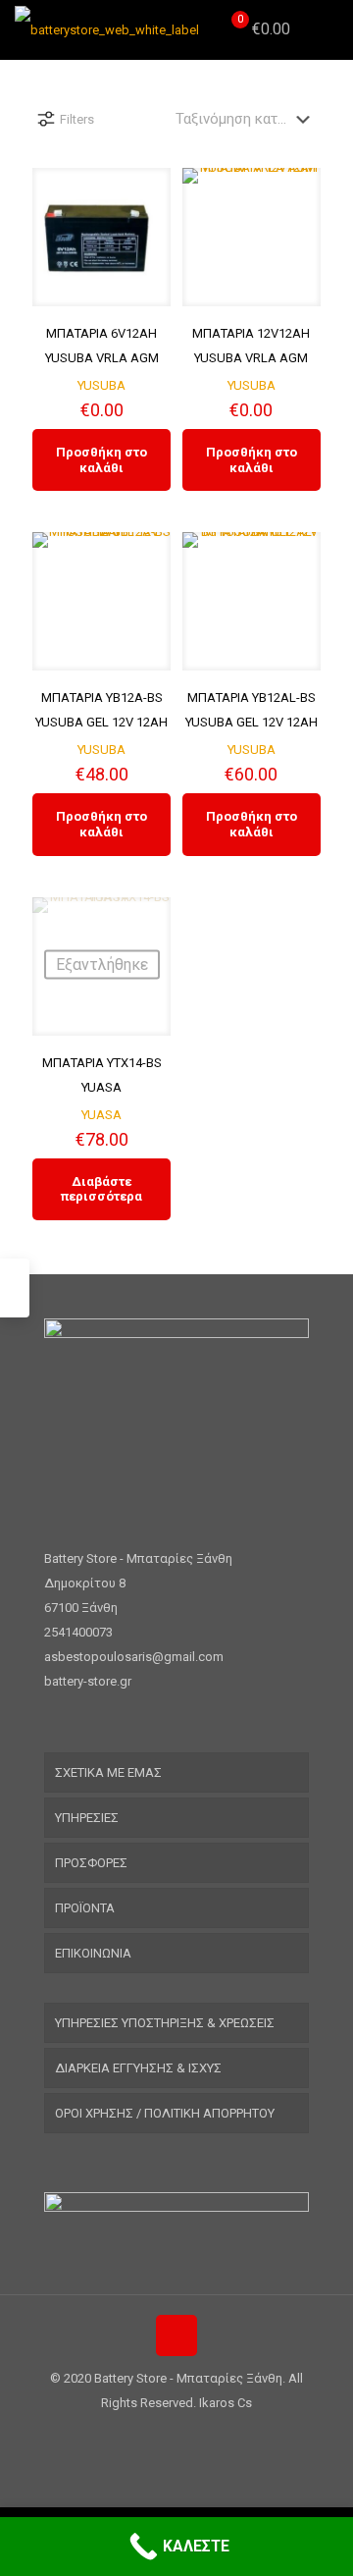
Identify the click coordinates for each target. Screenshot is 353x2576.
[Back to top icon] (176, 2335)
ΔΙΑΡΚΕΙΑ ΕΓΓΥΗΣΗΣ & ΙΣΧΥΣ (138, 2068)
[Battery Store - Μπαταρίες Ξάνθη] (107, 29)
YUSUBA (101, 385)
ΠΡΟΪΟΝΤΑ (85, 1908)
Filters (77, 119)
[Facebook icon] (166, 2437)
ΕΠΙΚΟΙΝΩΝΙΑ (93, 1953)
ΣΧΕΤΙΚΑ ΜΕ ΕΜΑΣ (108, 1772)
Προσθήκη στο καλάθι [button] (101, 460)
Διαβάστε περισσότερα (101, 1189)
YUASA (101, 1115)
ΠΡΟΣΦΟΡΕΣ (91, 1863)
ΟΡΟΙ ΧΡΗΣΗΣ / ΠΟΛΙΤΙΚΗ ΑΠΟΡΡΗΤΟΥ (165, 2113)
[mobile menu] (327, 29)
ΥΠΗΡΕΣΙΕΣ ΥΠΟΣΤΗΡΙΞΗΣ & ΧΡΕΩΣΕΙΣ (165, 2023)
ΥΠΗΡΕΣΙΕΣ (87, 1818)
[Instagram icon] (187, 2437)
